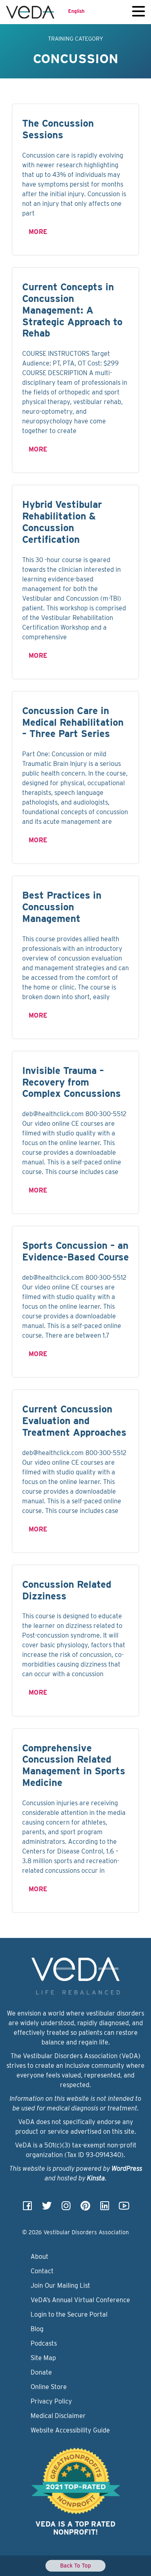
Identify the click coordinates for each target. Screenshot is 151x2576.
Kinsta (96, 2178)
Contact (42, 2271)
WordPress (127, 2169)
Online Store (49, 2387)
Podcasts (44, 2343)
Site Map (43, 2358)
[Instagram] (66, 2208)
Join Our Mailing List (60, 2286)
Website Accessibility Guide (70, 2430)
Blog (37, 2329)
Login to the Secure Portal (69, 2314)
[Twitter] (47, 2208)
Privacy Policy (51, 2401)
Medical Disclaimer (58, 2416)
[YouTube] (124, 2208)
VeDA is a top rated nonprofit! (75, 2528)
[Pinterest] (85, 2208)
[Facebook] (27, 2208)
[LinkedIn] (105, 2208)
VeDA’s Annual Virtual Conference (80, 2300)
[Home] (30, 12)
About (39, 2257)
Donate (41, 2372)
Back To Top (75, 2566)
